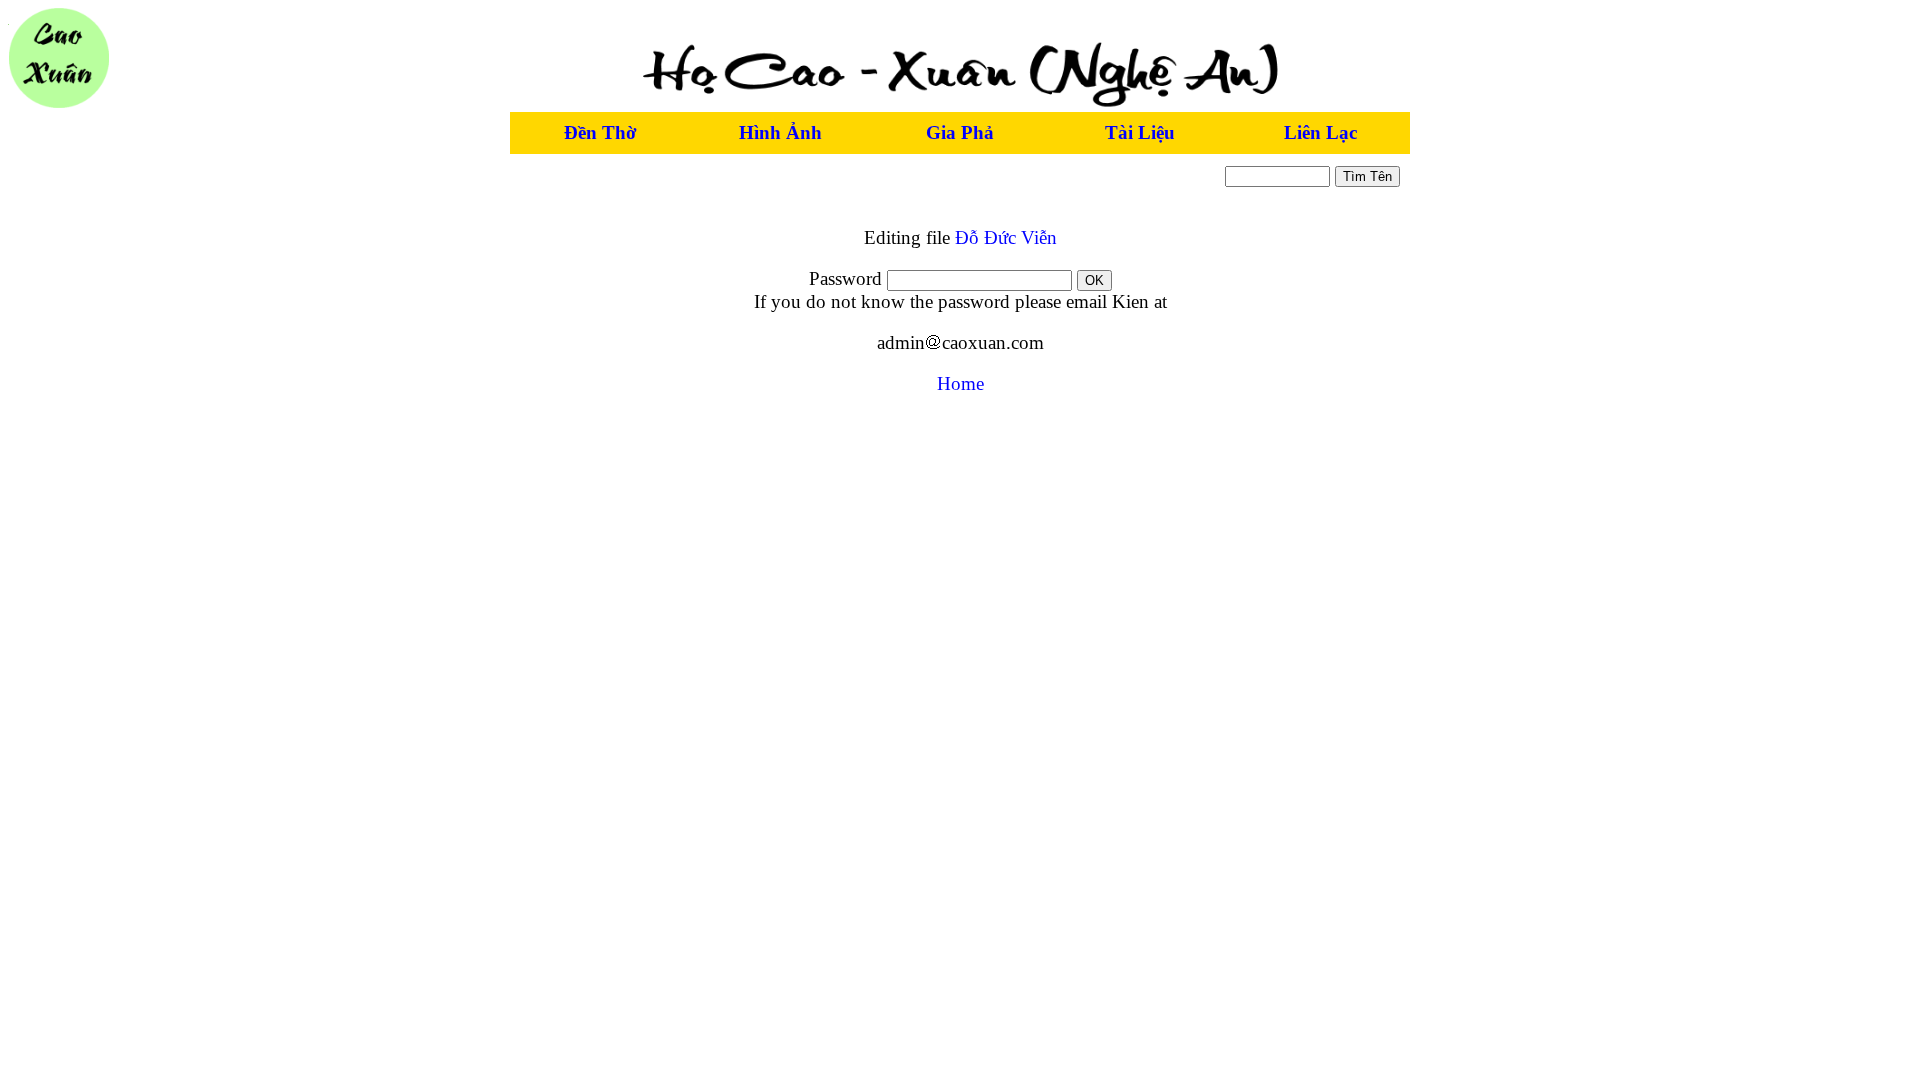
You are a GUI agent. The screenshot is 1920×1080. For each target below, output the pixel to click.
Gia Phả (960, 132)
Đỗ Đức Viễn (1006, 237)
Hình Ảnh (780, 132)
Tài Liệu (1140, 132)
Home (960, 383)
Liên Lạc (1320, 132)
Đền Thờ (600, 132)
